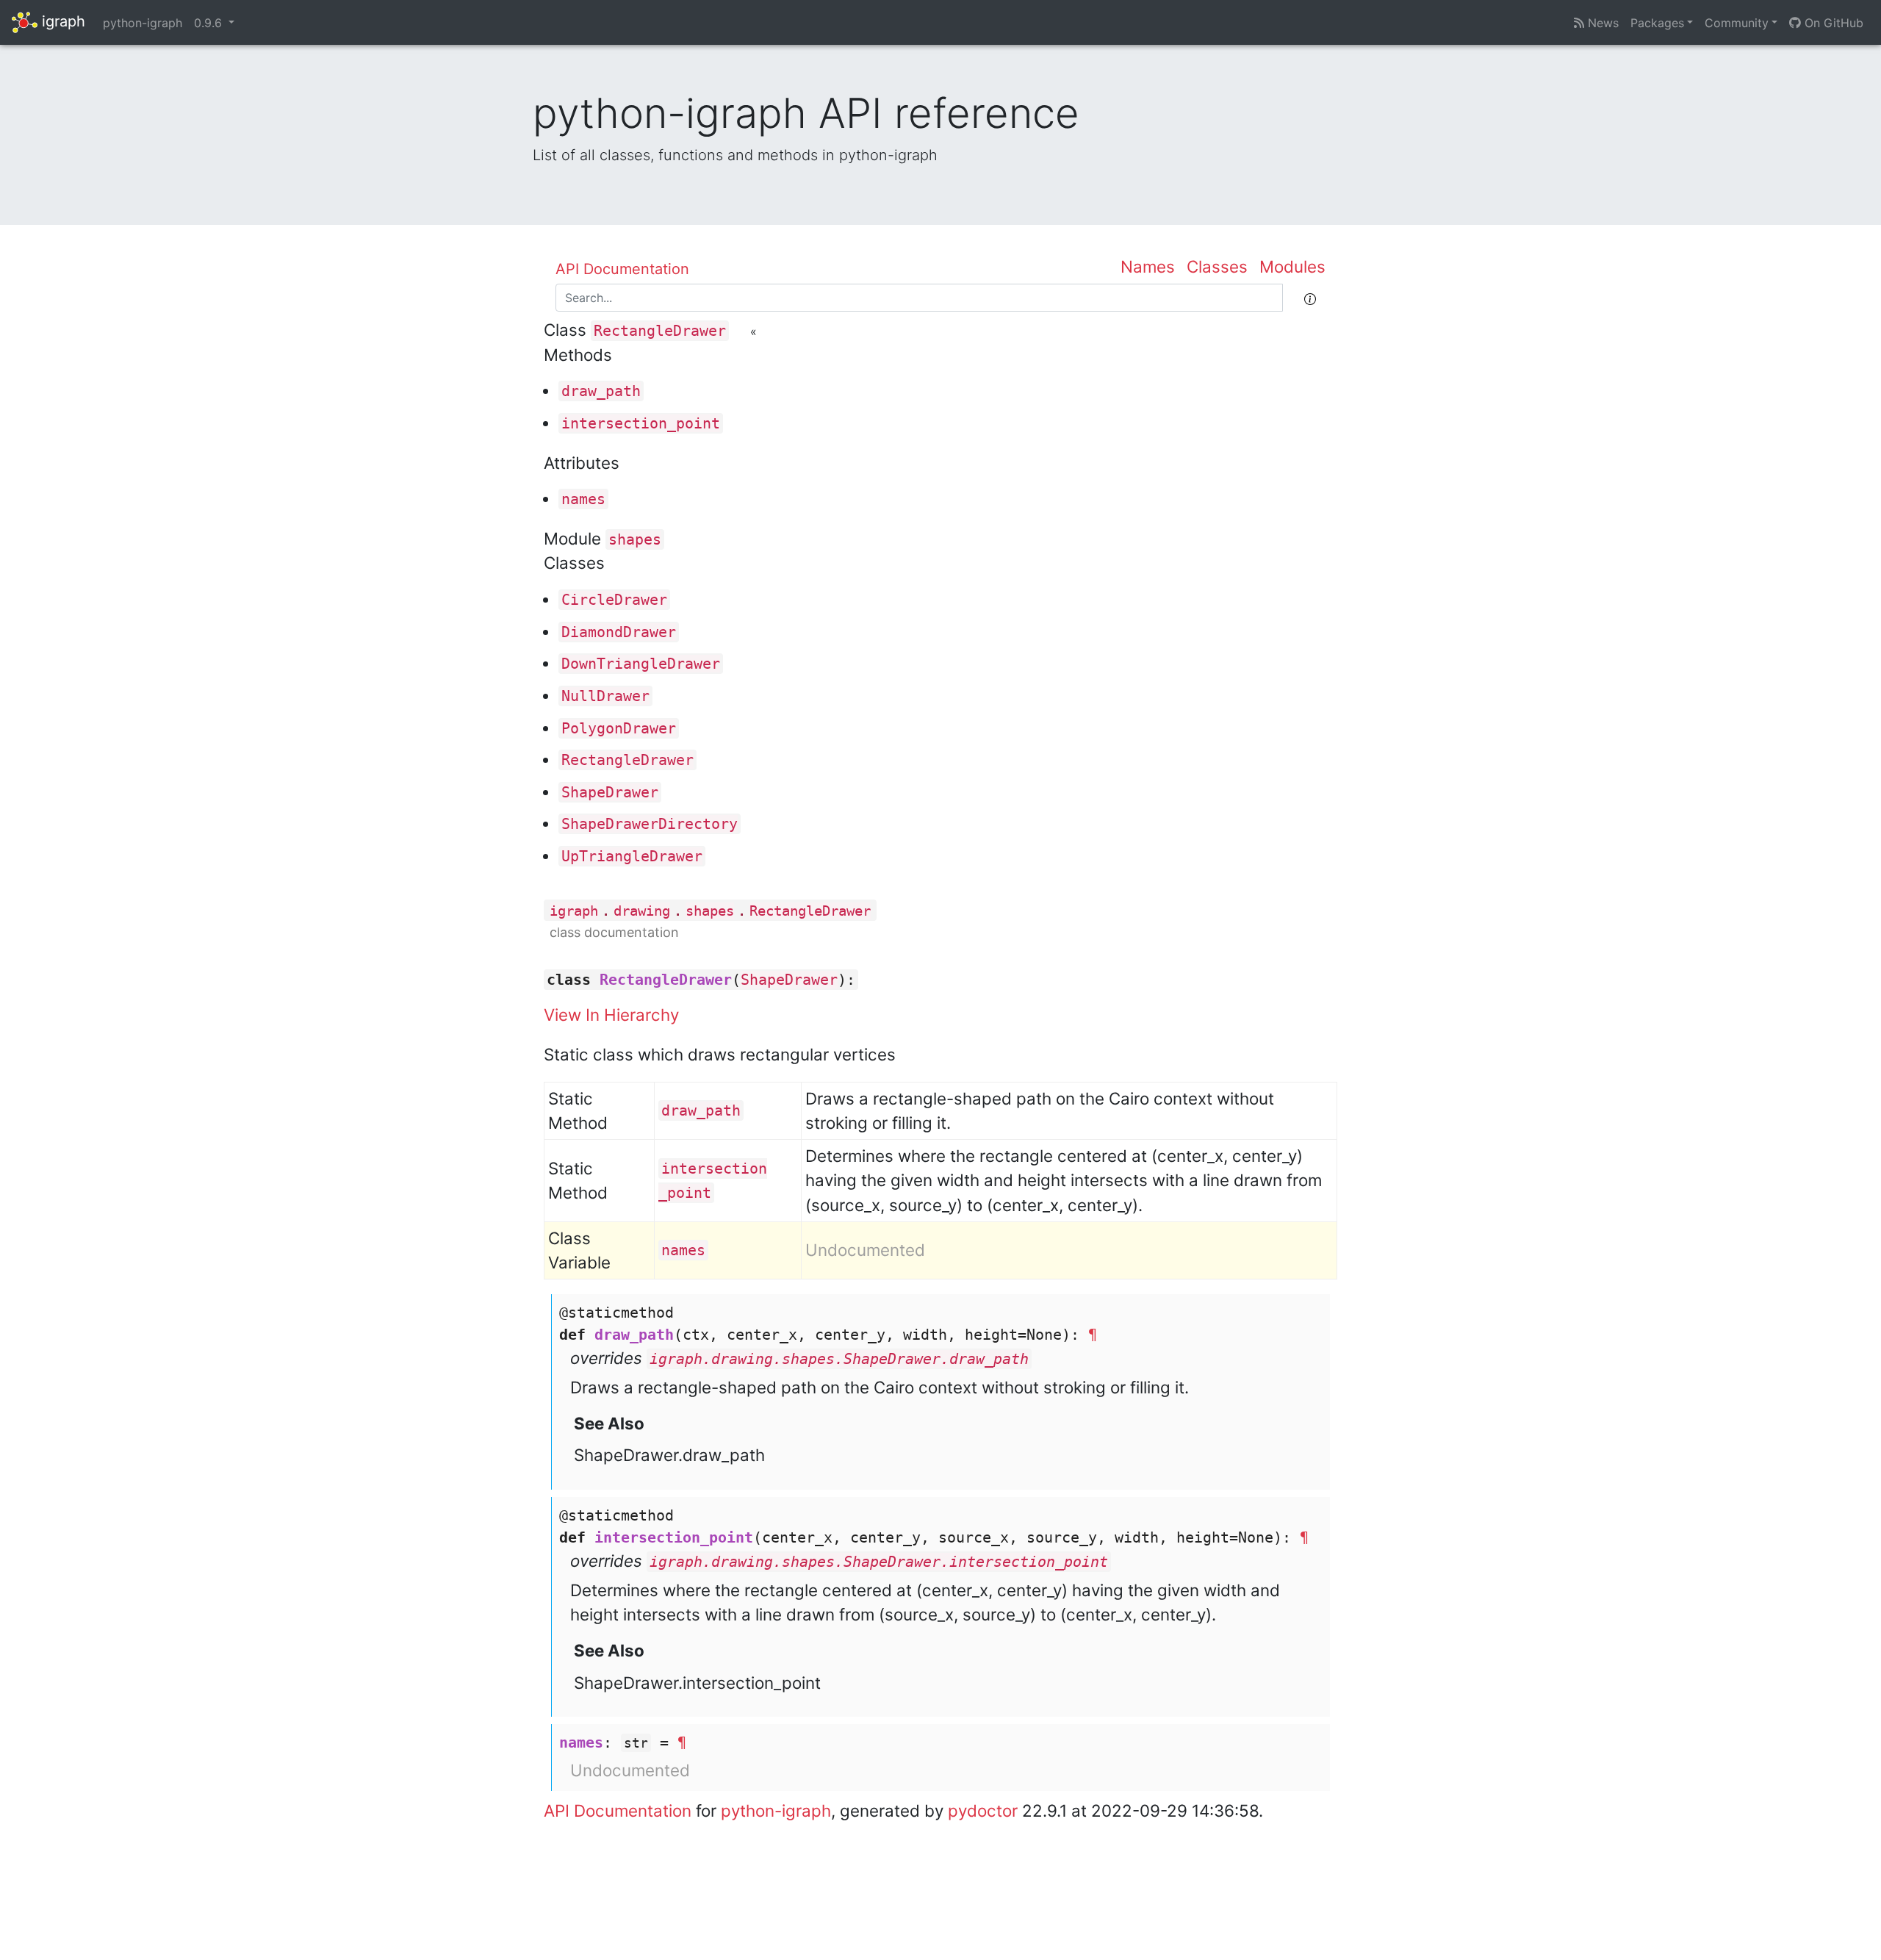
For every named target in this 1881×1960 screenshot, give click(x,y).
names (583, 499)
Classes (1217, 266)
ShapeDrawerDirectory (650, 824)
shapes (635, 539)
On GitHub (1832, 23)
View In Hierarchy (611, 1015)
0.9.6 (210, 23)
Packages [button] (1657, 23)
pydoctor (983, 1810)
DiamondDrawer (619, 632)
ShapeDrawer (610, 792)
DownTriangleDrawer (641, 664)
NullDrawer (605, 696)
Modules (1292, 266)
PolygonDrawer (619, 728)
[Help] (1310, 298)
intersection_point (641, 423)
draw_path (601, 391)
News (1601, 23)
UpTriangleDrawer (632, 856)
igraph (61, 21)
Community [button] (1737, 23)
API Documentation (622, 269)
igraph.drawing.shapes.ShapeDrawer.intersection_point (879, 1562)
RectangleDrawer (660, 331)
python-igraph (143, 23)
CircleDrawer (614, 600)
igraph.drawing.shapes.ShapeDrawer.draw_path (839, 1359)
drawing (642, 911)
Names (1148, 266)
